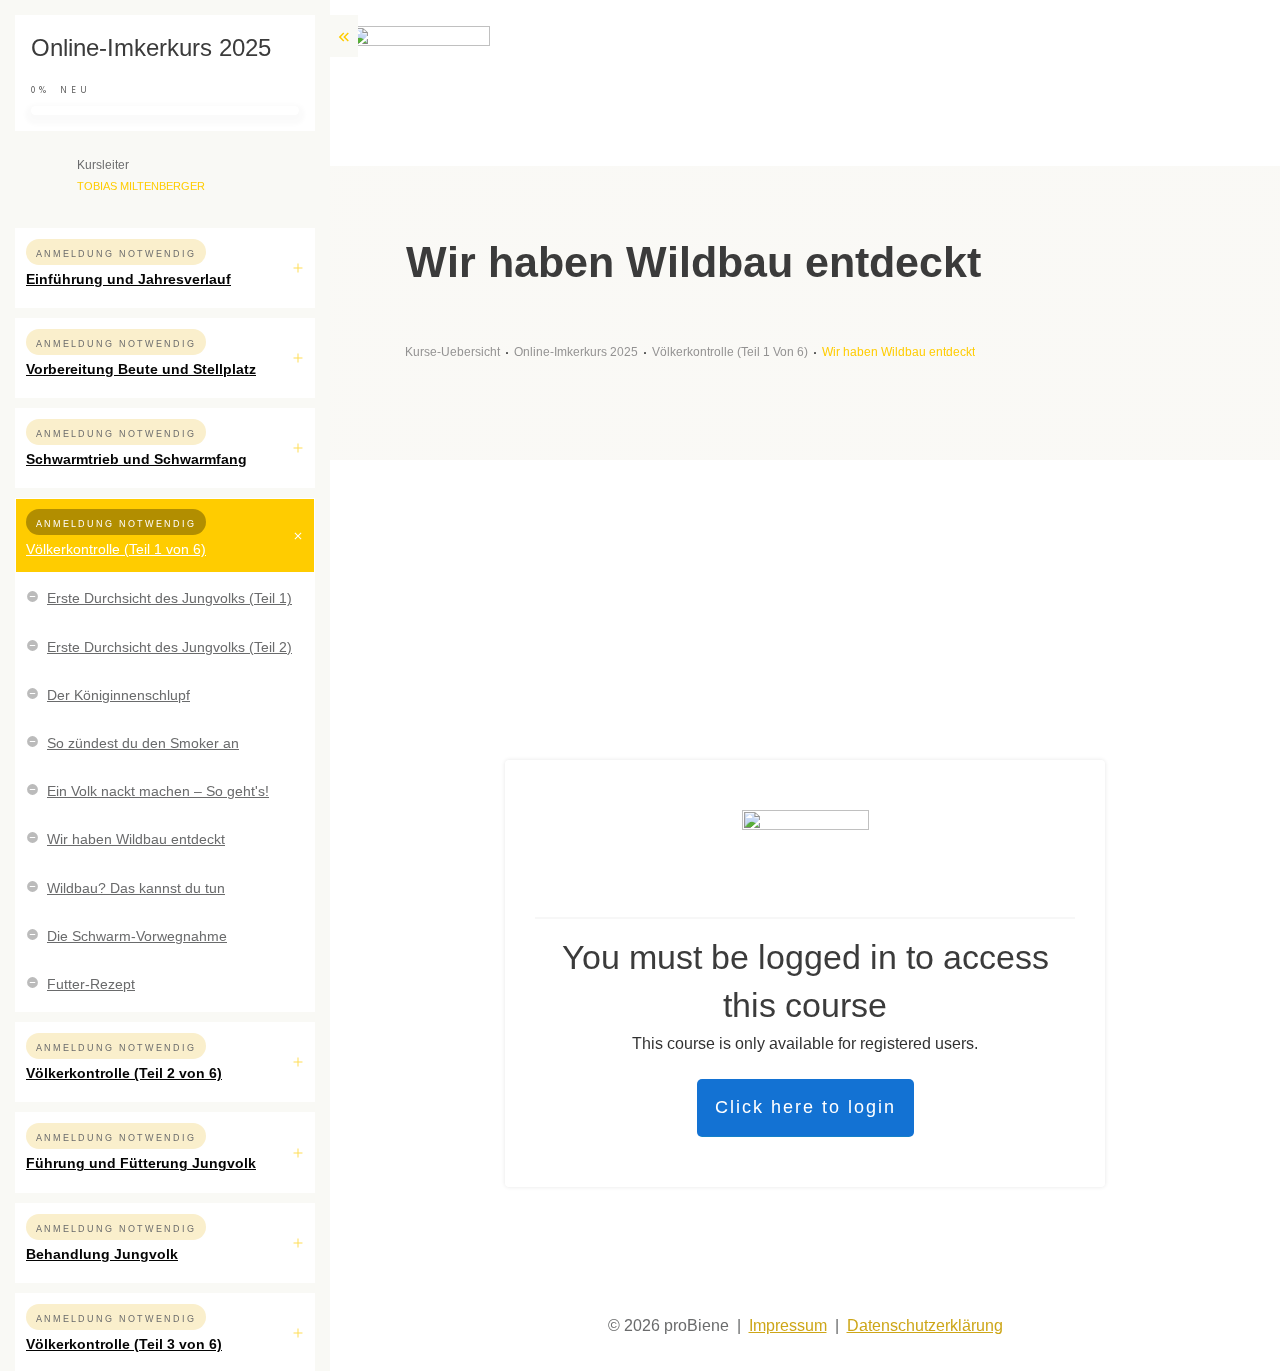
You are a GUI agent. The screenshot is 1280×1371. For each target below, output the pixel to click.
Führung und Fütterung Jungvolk (141, 1163)
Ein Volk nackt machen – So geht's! (158, 791)
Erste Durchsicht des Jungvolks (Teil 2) (169, 647)
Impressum (788, 1325)
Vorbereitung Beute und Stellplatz (141, 369)
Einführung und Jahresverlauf (128, 279)
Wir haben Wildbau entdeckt (136, 839)
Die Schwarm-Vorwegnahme (137, 936)
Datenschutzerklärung (925, 1325)
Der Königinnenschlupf (118, 695)
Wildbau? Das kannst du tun (136, 888)
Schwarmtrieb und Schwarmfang (136, 459)
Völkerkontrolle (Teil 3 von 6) (124, 1344)
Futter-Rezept (91, 984)
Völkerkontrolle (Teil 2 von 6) (124, 1073)
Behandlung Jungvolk (102, 1254)
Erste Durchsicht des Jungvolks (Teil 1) (169, 598)
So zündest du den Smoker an (143, 743)
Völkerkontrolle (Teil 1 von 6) (116, 549)
